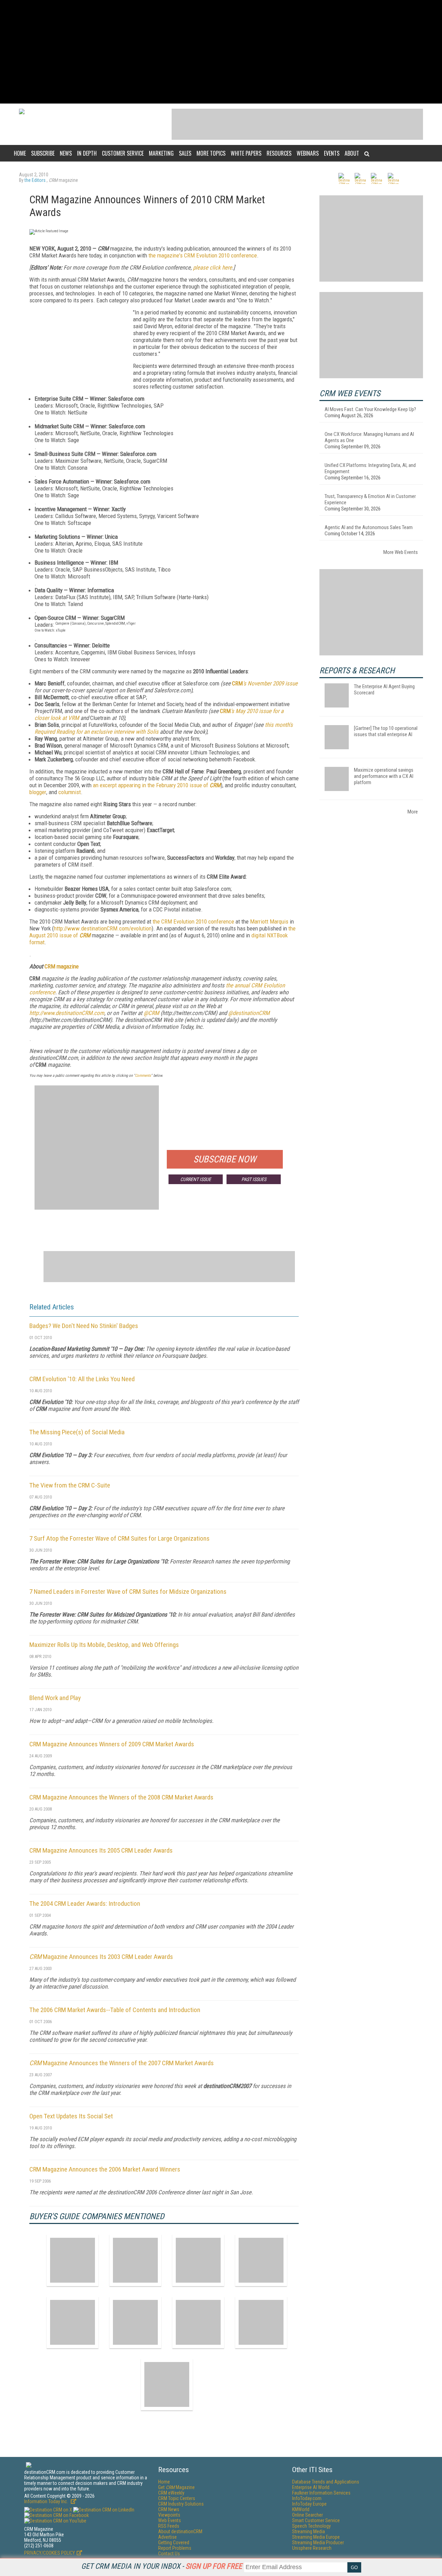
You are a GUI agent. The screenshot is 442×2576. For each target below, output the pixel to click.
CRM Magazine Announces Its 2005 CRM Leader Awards (101, 1850)
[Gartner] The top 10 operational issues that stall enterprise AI (386, 731)
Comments (143, 1076)
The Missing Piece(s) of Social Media (77, 1432)
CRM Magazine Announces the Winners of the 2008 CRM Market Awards (121, 1797)
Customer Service (123, 153)
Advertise (167, 2537)
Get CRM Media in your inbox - (162, 2566)
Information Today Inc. (47, 2501)
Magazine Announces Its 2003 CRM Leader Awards (101, 1957)
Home (20, 153)
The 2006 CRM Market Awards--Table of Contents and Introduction (115, 2010)
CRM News (169, 2509)
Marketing (161, 153)
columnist (70, 792)
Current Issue (196, 1179)
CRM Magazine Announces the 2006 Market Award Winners (105, 2169)
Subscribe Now (225, 1159)
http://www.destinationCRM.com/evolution (103, 928)
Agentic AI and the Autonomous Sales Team (369, 527)
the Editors (36, 180)
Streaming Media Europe (316, 2537)
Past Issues (254, 1179)
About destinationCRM (180, 2531)
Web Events (170, 2520)
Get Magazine (176, 2487)
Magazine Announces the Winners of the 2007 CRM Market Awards (122, 2063)
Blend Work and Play (55, 1698)
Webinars (308, 153)
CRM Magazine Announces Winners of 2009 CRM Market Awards (112, 1744)
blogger (38, 792)
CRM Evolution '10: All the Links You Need (82, 1379)
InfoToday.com (307, 2498)
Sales (185, 153)
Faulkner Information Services (321, 2493)
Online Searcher (308, 2515)
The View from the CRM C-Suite (70, 1485)
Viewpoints (169, 2515)
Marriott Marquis (269, 921)
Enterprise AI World (311, 2487)
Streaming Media (309, 2531)
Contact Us (169, 2554)
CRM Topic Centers (177, 2498)
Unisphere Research (312, 2548)
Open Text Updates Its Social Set (71, 2116)
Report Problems (175, 2548)
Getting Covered (174, 2543)
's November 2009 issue (270, 683)
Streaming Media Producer (318, 2543)
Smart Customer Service (316, 2520)
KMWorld (301, 2509)
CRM (237, 683)
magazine (67, 966)
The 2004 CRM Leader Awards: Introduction (85, 1904)
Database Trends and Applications (326, 2482)
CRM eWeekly (171, 2493)
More (413, 812)
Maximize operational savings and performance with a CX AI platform (384, 776)
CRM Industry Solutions (181, 2504)
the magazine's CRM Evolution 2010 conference (203, 255)
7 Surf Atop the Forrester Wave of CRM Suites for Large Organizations (119, 1538)
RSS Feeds (169, 2526)
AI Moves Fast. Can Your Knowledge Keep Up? (370, 409)
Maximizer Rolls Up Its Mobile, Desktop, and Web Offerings (104, 1645)
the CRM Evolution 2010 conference (193, 921)
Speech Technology (311, 2526)
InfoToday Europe (309, 2504)
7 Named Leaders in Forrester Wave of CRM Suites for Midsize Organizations (128, 1592)
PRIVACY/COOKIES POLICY (50, 2553)
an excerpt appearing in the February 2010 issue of (151, 785)
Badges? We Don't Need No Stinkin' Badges (84, 1326)
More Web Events (401, 552)
